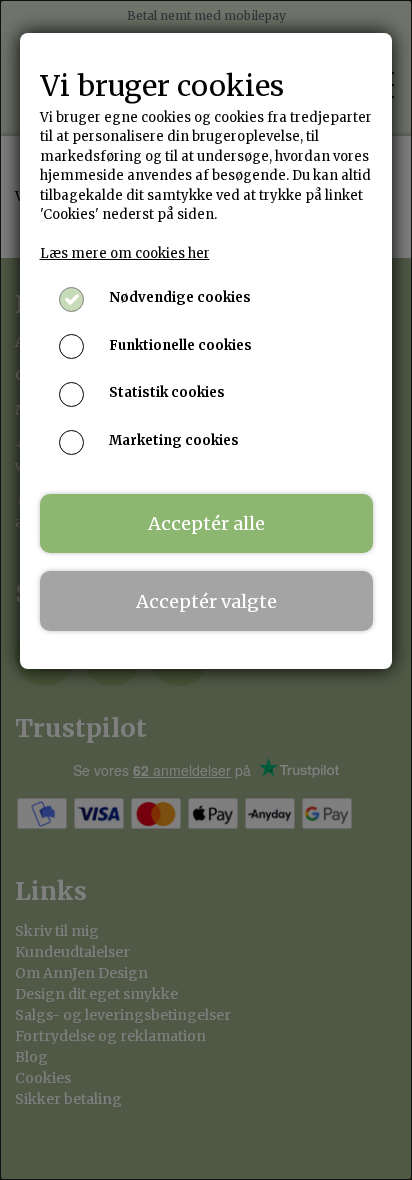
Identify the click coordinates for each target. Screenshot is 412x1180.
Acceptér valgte (206, 601)
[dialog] (206, 590)
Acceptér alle (206, 523)
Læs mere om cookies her (125, 253)
